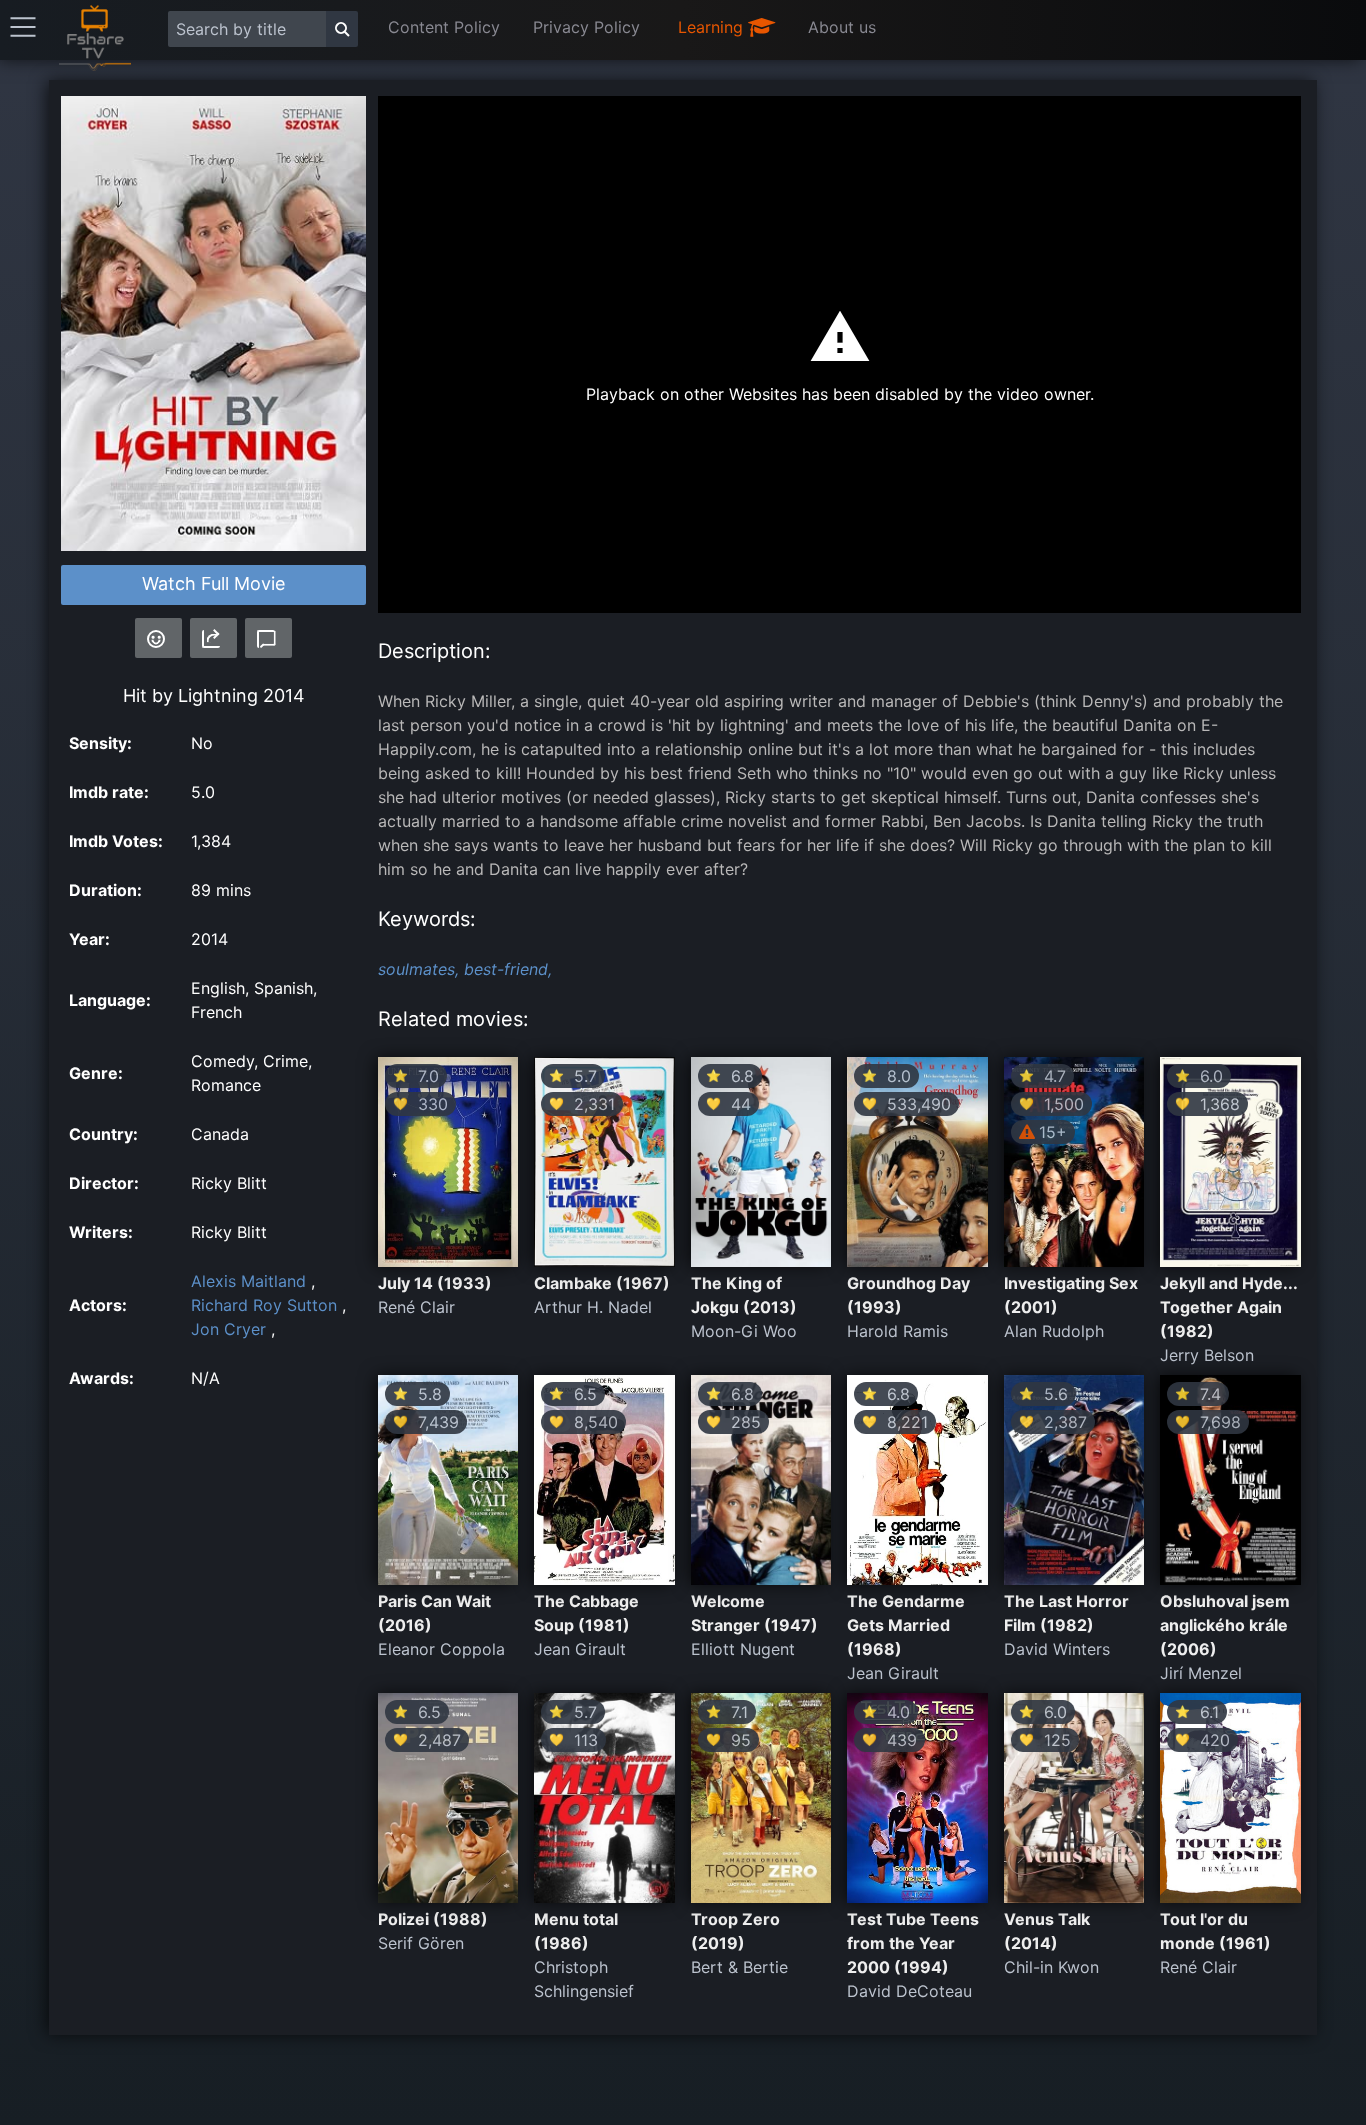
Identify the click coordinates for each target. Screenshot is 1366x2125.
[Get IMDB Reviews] (158, 638)
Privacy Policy (586, 27)
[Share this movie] (213, 638)
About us (842, 27)
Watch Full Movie (213, 583)
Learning (713, 27)
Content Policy (444, 27)
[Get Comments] (268, 638)
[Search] (342, 29)
